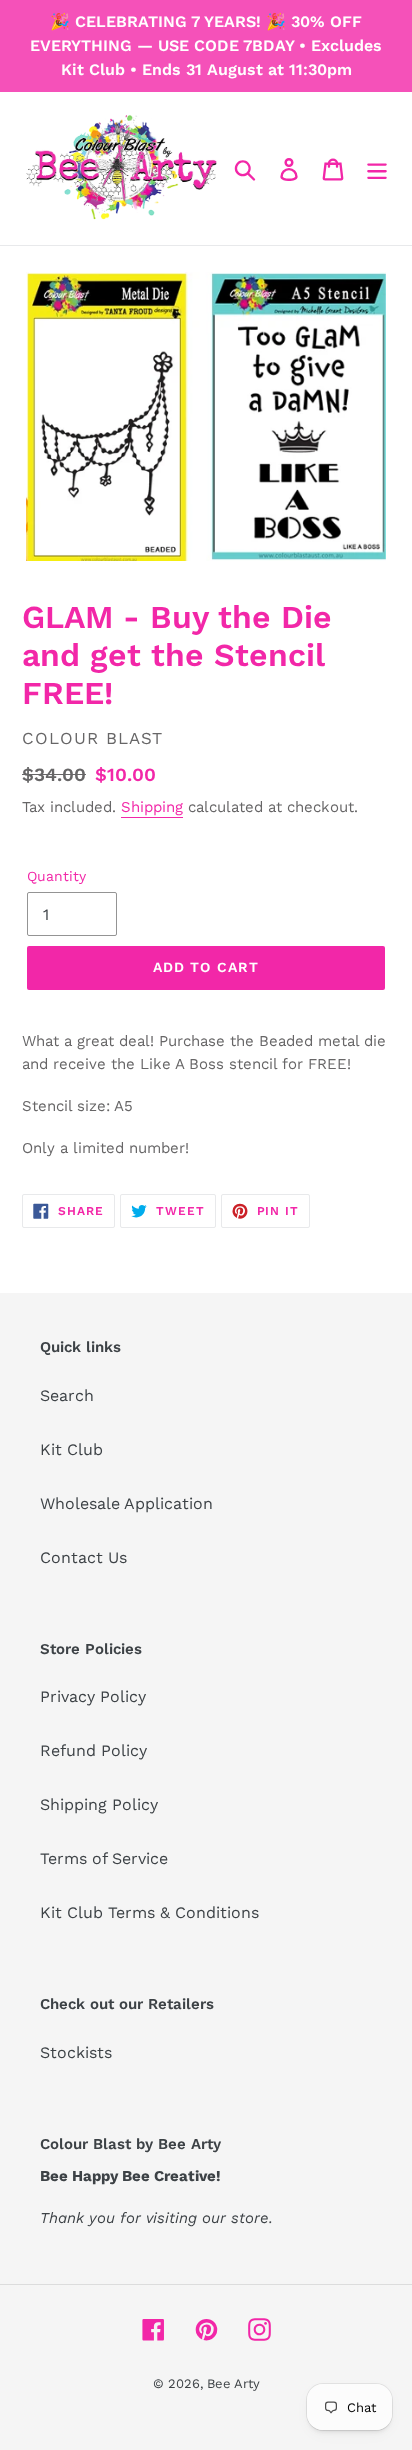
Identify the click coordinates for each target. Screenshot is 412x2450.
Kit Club (71, 1449)
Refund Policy (93, 1750)
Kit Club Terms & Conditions (149, 1912)
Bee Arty (233, 2383)
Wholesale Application (126, 1503)
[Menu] (377, 168)
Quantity (56, 876)
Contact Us (83, 1557)
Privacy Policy (93, 1696)
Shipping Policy (99, 1804)
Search (67, 1395)
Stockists (76, 2052)
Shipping (152, 807)
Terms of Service (104, 1858)
